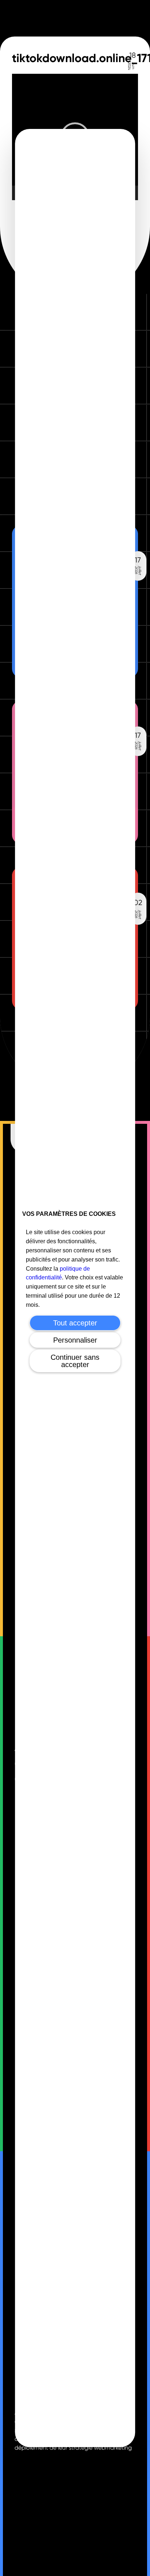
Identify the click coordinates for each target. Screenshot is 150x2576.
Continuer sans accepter (75, 1361)
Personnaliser (75, 1340)
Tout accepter (75, 1323)
